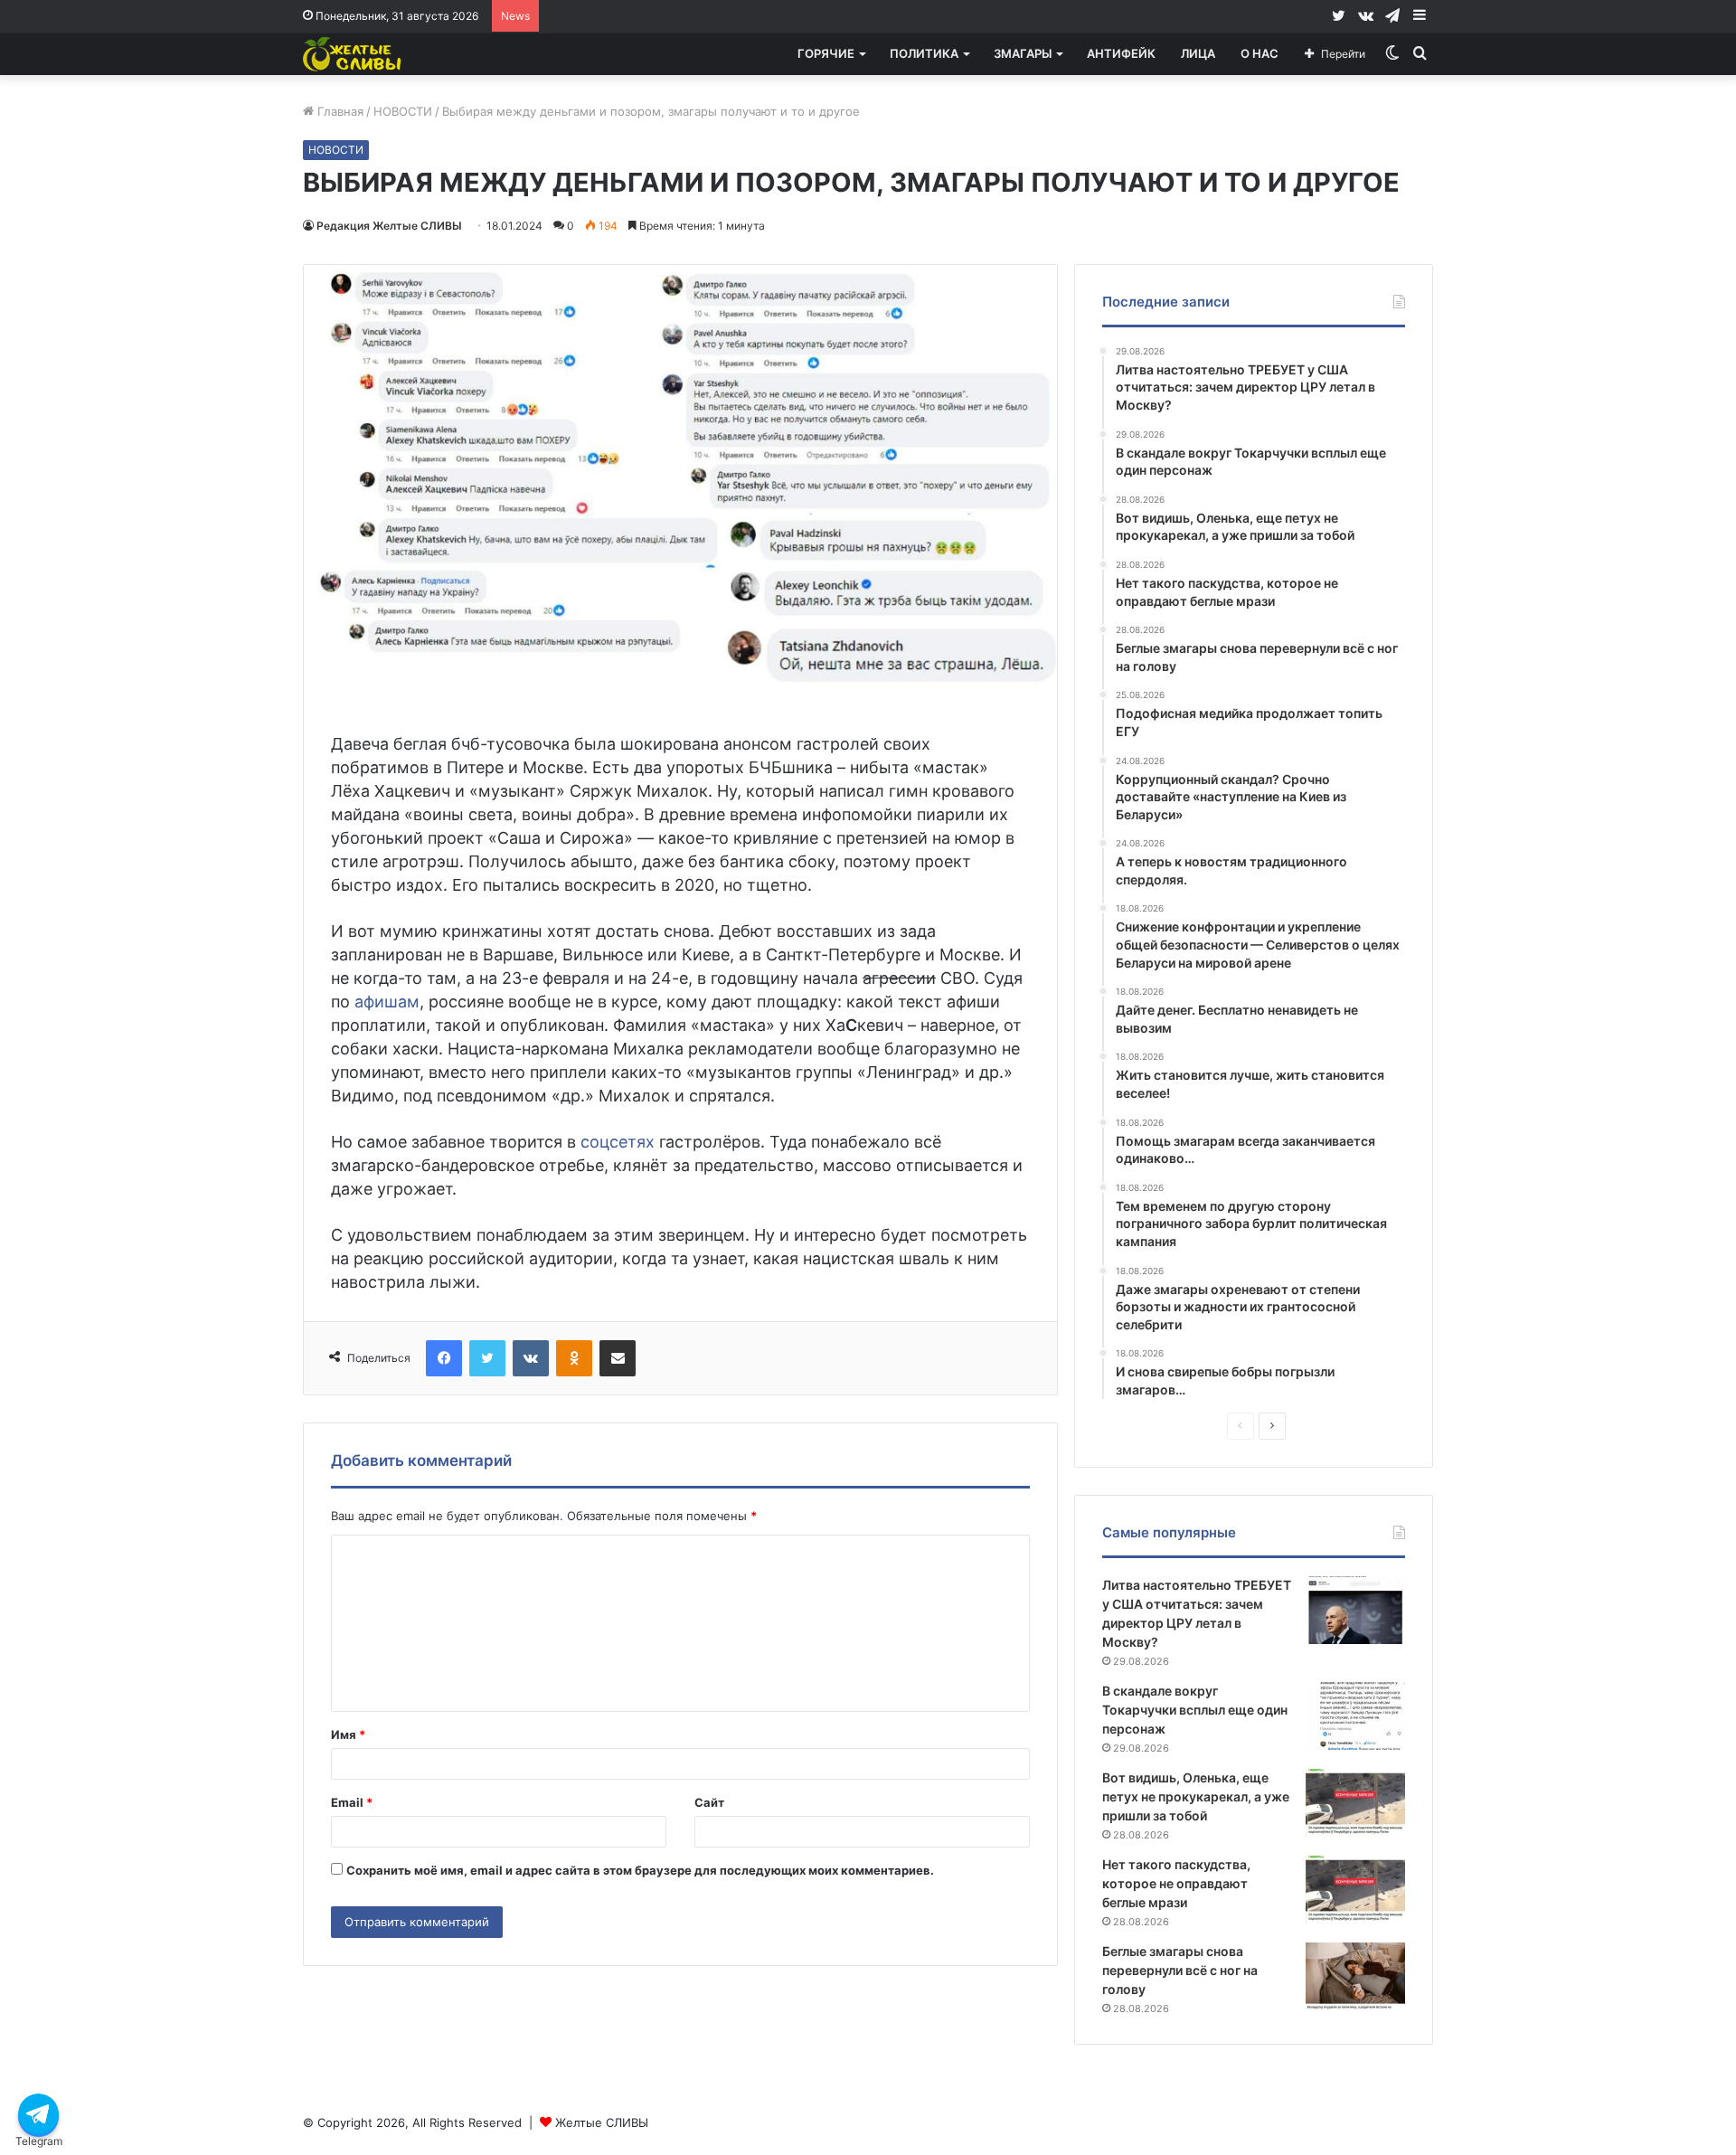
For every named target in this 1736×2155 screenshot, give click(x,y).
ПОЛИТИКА (924, 53)
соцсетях (618, 1142)
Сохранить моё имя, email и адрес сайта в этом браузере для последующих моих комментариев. (640, 1870)
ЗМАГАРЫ (1023, 53)
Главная (339, 111)
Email (352, 1802)
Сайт (709, 1802)
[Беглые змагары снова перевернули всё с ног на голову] (1355, 1976)
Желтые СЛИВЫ (602, 2122)
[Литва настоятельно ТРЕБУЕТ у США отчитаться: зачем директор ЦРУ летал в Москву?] (1355, 1610)
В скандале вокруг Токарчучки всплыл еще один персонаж (1195, 1710)
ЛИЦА (1198, 53)
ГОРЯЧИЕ (826, 53)
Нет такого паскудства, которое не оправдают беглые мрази (1176, 1883)
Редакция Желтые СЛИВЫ (389, 226)
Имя (348, 1734)
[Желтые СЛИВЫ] (354, 54)
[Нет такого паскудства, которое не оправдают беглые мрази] (1355, 1890)
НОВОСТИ (403, 111)
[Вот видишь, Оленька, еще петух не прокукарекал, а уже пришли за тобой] (1355, 1803)
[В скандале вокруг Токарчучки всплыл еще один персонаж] (1355, 1716)
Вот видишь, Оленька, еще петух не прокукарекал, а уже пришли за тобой (1196, 1796)
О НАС (1260, 53)
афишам (387, 1002)
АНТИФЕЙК (1121, 53)
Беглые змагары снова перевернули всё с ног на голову (1180, 1970)
